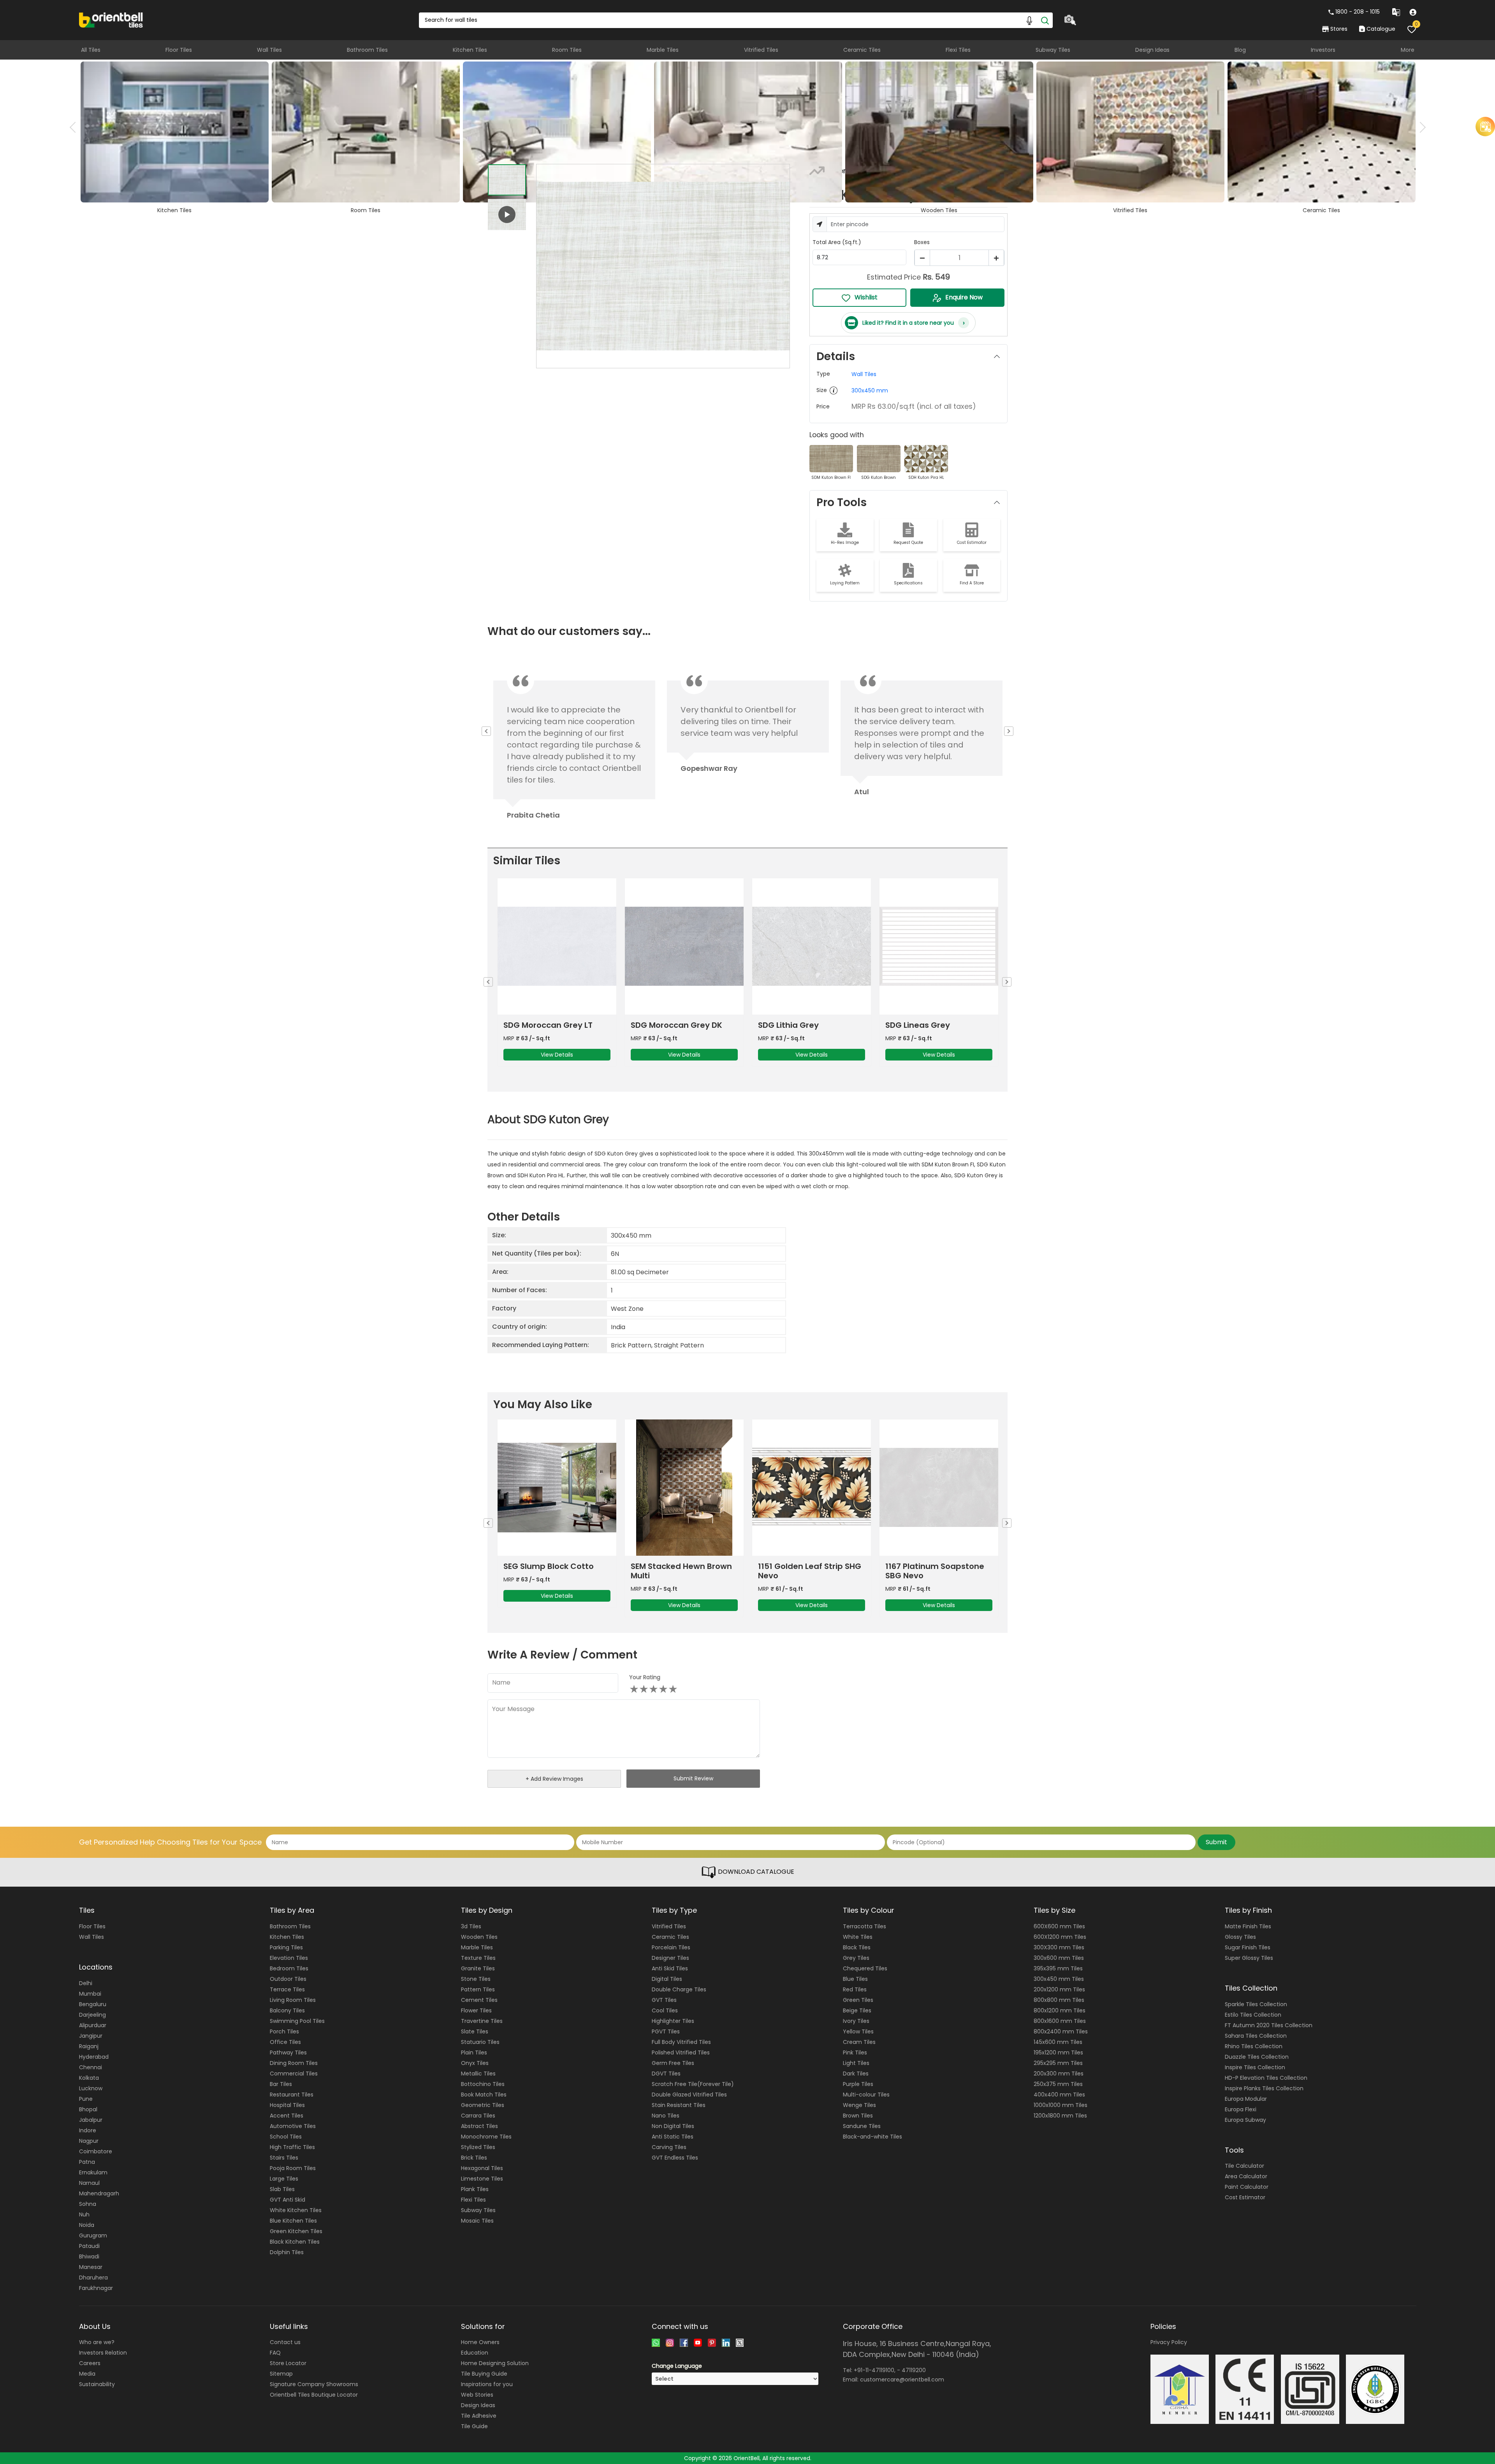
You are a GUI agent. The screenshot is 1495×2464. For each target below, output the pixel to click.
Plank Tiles (475, 2189)
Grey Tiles (856, 1958)
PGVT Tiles (666, 2031)
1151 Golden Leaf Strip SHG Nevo (555, 1571)
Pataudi (89, 2246)
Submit (1216, 1842)
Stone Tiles (476, 1979)
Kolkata (89, 2078)
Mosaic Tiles (477, 2221)
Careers (90, 2363)
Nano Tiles (666, 2116)
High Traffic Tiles (292, 2147)
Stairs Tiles (284, 2158)
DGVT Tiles (666, 2074)
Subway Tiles (1053, 50)
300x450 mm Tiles (1059, 1979)
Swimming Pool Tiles (297, 2021)
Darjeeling (92, 2015)
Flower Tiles (476, 2010)
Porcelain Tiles (671, 1947)
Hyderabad (94, 2057)
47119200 (914, 2370)
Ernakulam (93, 2172)
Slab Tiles (282, 2189)
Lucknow (91, 2088)
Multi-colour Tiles (866, 2095)
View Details (557, 1055)
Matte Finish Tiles (1248, 1926)
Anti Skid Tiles (670, 1968)
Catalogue (1381, 29)
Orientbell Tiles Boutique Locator (314, 2395)
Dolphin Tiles (287, 2252)
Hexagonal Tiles (482, 2168)
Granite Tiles (478, 1968)
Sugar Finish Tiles (1248, 1947)
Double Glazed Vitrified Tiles (689, 2095)
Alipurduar (93, 2025)
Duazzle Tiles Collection (1257, 2057)
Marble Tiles (663, 50)
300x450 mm (870, 390)
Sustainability (97, 2384)
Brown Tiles (858, 2116)
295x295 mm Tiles (1058, 2063)
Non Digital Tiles (673, 2126)
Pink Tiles (855, 2052)
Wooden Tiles (479, 1937)
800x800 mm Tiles (1059, 2000)
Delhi (86, 1983)
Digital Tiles (667, 1979)
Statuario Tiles (480, 2042)
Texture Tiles (478, 1958)
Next (1420, 127)
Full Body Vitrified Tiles (681, 2042)
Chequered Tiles (865, 1968)
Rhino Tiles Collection (1254, 2046)
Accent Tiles (287, 2116)
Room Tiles (567, 50)
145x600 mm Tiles (1058, 2042)
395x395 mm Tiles (1058, 1968)
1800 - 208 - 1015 (1358, 12)
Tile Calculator (1244, 2166)
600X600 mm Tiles (1059, 1926)
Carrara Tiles (478, 2116)
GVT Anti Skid (288, 2200)
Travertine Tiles (482, 2021)
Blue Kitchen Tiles (293, 2221)
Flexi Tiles (958, 50)
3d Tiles (471, 1926)
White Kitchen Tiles (296, 2210)
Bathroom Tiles (367, 50)
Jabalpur (91, 2120)
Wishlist (866, 297)
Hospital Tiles (287, 2105)
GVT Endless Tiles (675, 2158)
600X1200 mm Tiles (1060, 1937)
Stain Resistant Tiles (679, 2105)
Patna (87, 2162)
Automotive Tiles (293, 2126)
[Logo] (111, 19)
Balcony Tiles (287, 2010)
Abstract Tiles (479, 2126)
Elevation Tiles (289, 1958)
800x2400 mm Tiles (1061, 2031)
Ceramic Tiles (862, 50)
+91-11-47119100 (874, 2370)
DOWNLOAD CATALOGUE (755, 1872)
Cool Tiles (665, 2010)
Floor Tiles (179, 50)
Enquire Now (964, 297)
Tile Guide (474, 2426)
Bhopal (88, 2109)
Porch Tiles (284, 2031)
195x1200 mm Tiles (1058, 2052)
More (1408, 50)
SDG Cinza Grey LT (794, 1025)
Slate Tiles (475, 2031)
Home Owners (480, 2342)
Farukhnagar (96, 2288)
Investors (1323, 50)
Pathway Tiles (288, 2052)
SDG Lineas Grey (663, 1025)
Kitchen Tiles (470, 50)
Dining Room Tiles (294, 2063)
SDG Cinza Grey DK (923, 1025)
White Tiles (858, 1937)
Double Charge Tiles (679, 1989)
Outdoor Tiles (288, 1979)
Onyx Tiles (475, 2063)
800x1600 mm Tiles (1060, 2021)
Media (87, 2374)
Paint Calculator (1247, 2187)
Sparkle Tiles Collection (1256, 2004)
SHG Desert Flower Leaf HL (809, 1566)
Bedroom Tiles (289, 1968)
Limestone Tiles (482, 2179)
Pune (86, 2099)
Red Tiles (855, 1989)
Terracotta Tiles (864, 1926)
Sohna (88, 2204)
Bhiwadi (89, 2256)
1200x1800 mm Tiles (1060, 2116)
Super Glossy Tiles (1249, 1958)
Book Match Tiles (484, 2095)
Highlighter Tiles (673, 2021)
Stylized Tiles (478, 2147)
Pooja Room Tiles (293, 2168)
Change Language (677, 2366)
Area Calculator (1246, 2176)
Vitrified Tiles (761, 50)
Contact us (285, 2342)
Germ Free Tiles (673, 2063)
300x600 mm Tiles (1059, 1958)
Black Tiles (857, 1947)
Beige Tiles (857, 2010)
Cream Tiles (859, 2042)
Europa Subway (1245, 2120)
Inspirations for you (487, 2384)
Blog (1240, 50)
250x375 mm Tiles (1058, 2084)
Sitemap (281, 2374)
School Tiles (286, 2137)
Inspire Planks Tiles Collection (1264, 2088)
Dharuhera (93, 2278)
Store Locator (288, 2363)
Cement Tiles (479, 2000)
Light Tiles (856, 2063)
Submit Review (693, 1778)
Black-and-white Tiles (872, 2137)
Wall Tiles (269, 50)
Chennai (91, 2067)
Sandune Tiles (862, 2126)
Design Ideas (1152, 50)
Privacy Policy (1169, 2342)
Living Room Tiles (293, 2000)
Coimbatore (96, 2151)
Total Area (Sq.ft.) (837, 242)
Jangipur (91, 2036)
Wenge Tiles (859, 2105)
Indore (88, 2130)
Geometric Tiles (483, 2105)
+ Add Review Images (554, 1779)
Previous (75, 127)
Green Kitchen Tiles (296, 2231)
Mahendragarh (99, 2193)
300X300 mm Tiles (1059, 1947)
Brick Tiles (474, 2158)
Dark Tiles (856, 2074)
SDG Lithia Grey (534, 1025)
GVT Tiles (664, 2000)
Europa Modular (1246, 2099)
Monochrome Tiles (486, 2137)
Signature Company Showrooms (314, 2384)
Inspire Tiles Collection (1255, 2067)
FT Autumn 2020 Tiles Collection (1269, 2025)
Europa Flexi (1241, 2109)
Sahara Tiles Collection (1256, 2036)
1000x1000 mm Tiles (1061, 2105)
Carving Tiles (669, 2147)
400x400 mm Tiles (1059, 2095)
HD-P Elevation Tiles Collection (1266, 2078)
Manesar (91, 2267)
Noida (87, 2225)
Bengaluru (93, 2004)
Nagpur (89, 2141)
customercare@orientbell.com (902, 2380)
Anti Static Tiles (673, 2137)
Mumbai (90, 1994)
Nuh (84, 2214)
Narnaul (89, 2183)
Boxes (922, 242)
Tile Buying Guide (484, 2374)
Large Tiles (284, 2179)
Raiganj (89, 2046)
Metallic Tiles (478, 2074)
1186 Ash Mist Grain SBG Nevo (932, 1571)
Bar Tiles (281, 2084)
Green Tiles (858, 2000)
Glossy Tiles (1240, 1937)
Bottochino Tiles (483, 2084)
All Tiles (91, 50)
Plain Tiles (474, 2052)
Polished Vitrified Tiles (681, 2052)
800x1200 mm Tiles (1060, 2010)
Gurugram (93, 2235)
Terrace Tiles (287, 1989)
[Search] (1045, 20)
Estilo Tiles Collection (1253, 2015)
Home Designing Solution (495, 2363)
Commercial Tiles (294, 2074)
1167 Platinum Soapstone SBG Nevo (680, 1571)
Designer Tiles (670, 1958)
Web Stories (477, 2395)
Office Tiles (285, 2042)
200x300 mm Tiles (1059, 2074)
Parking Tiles (286, 1947)
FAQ (275, 2353)
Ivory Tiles (856, 2021)
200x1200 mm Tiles (1059, 1989)
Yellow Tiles (858, 2031)
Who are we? (97, 2342)
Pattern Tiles (478, 1989)
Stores (1339, 29)
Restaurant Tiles (292, 2095)
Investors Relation (103, 2353)
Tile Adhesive (479, 2416)
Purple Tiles (858, 2084)
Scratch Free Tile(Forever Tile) (693, 2084)
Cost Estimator (1245, 2197)
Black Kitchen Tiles (295, 2242)
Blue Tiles (855, 1979)
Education (475, 2353)
